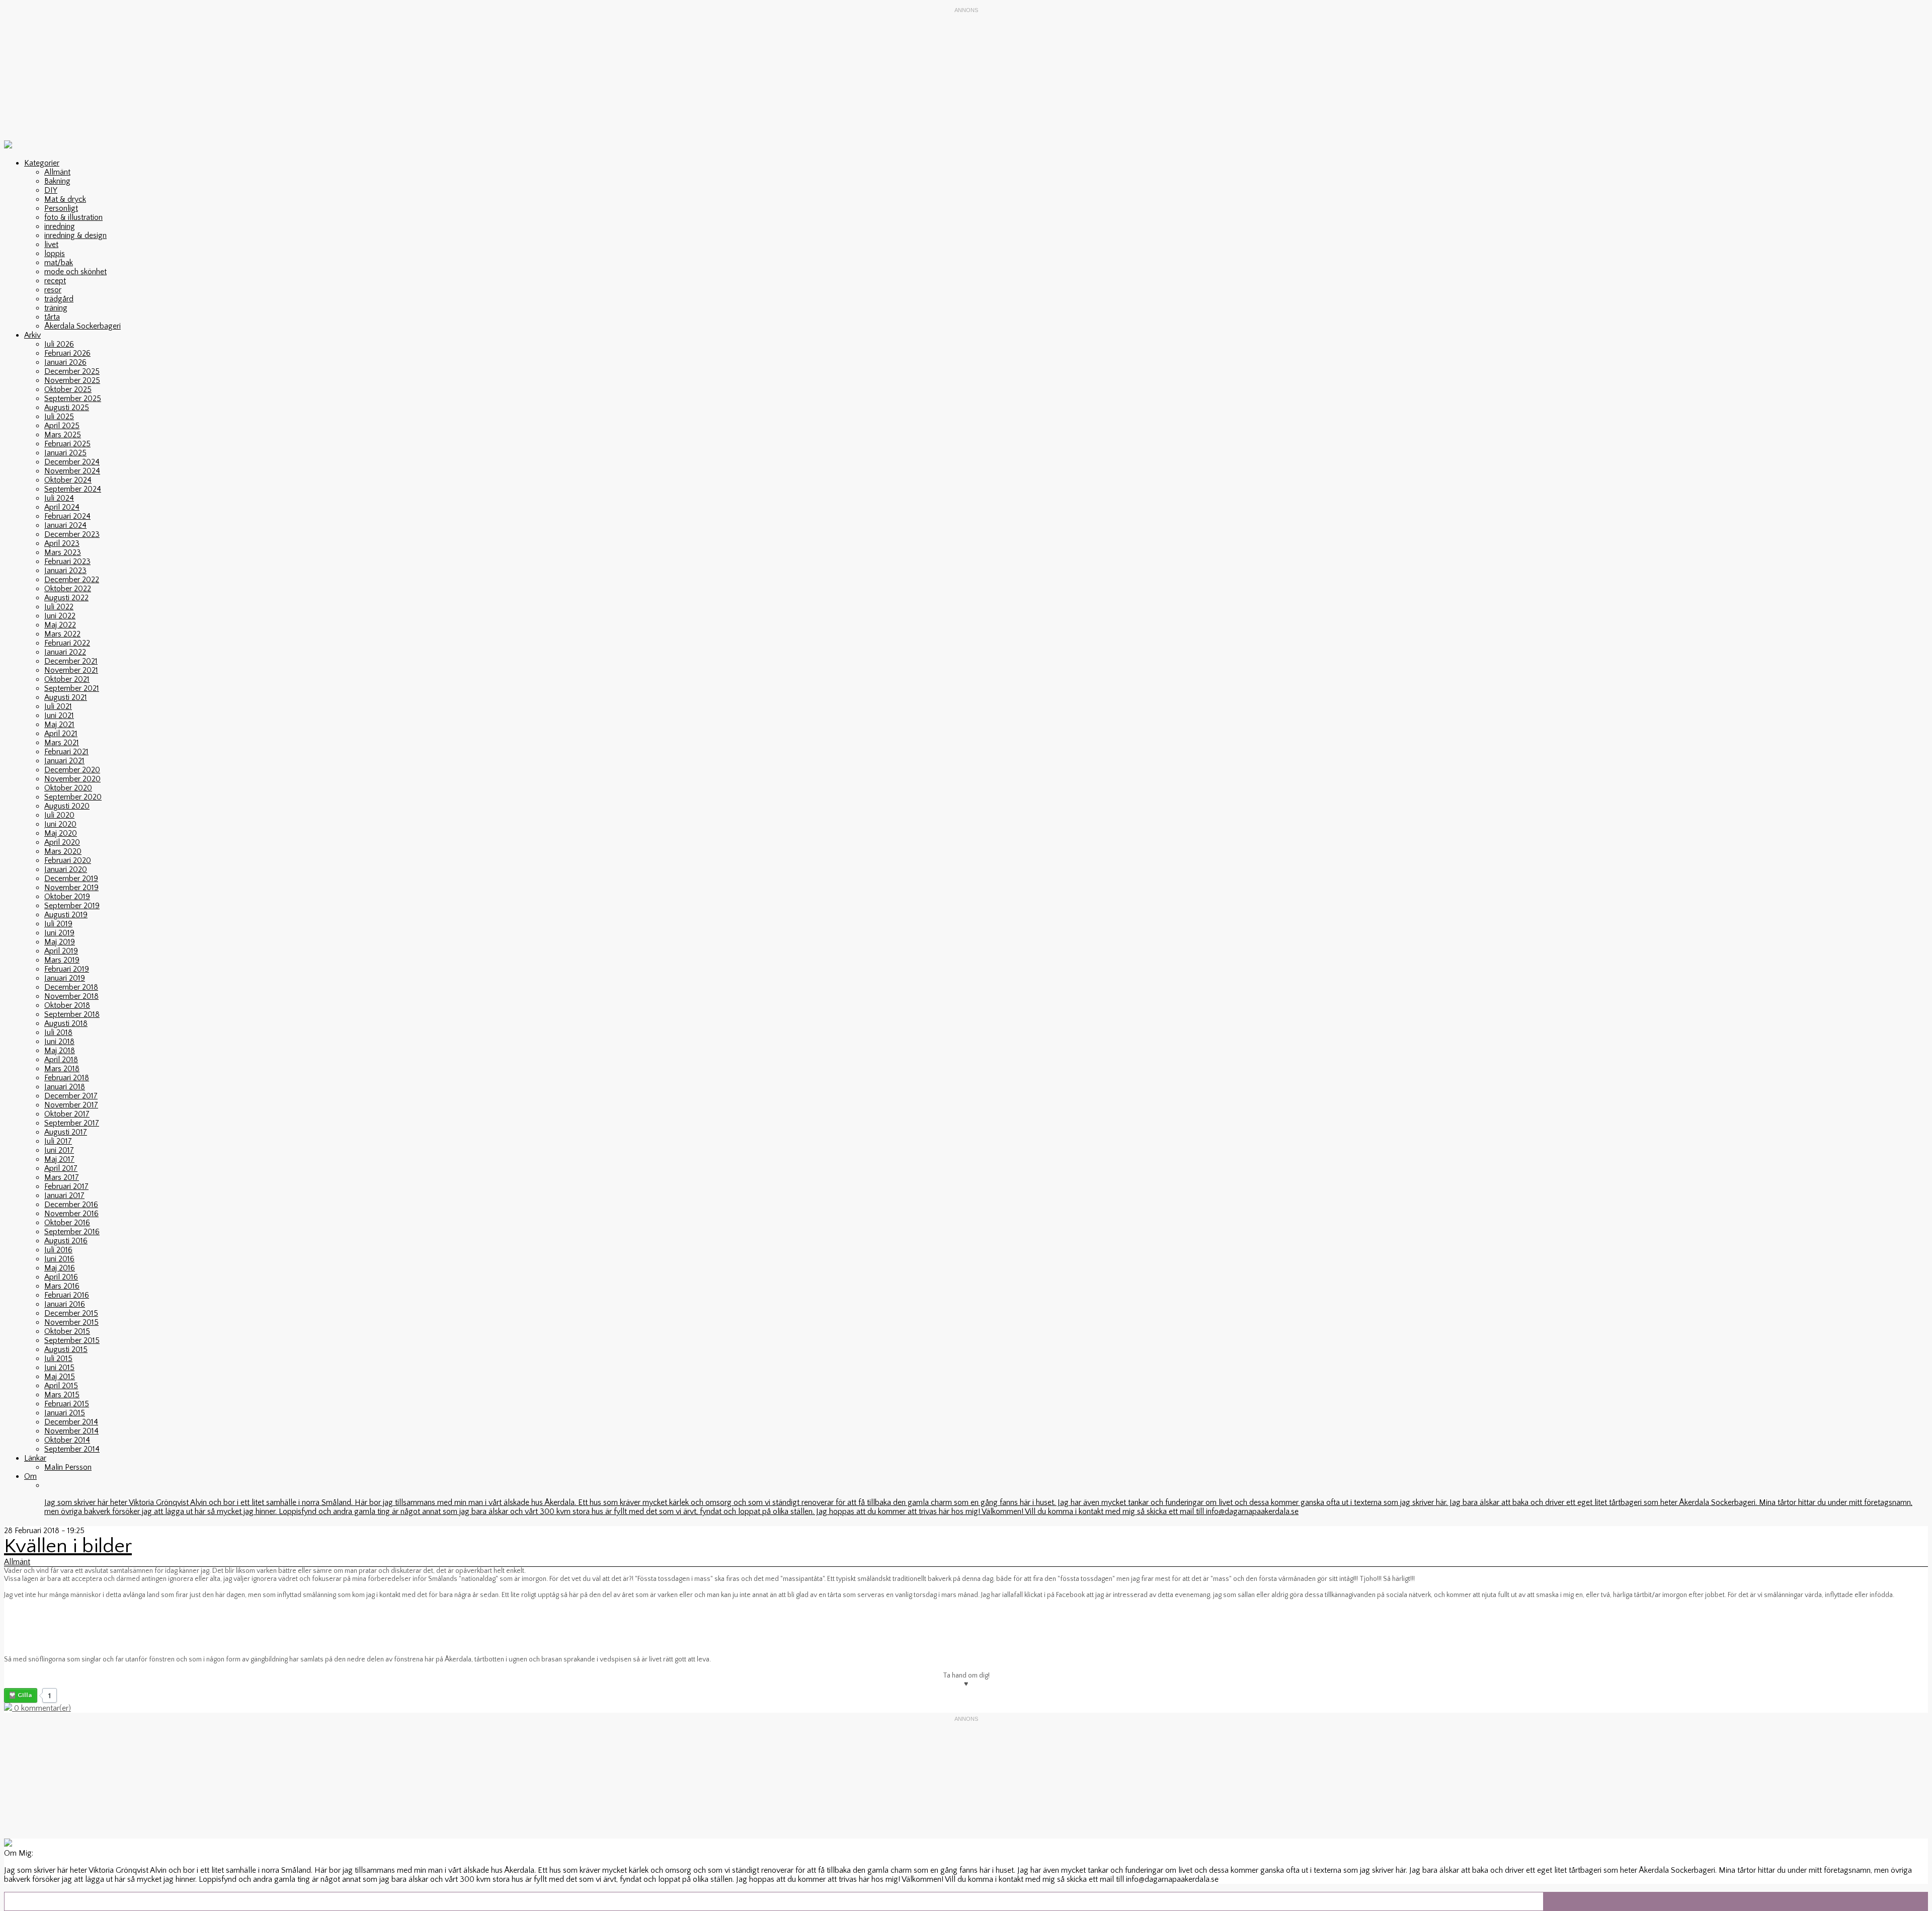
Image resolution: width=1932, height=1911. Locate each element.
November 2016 (71, 1214)
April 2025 (62, 426)
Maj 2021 (59, 725)
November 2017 (71, 1105)
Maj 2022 (60, 625)
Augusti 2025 (67, 408)
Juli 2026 (59, 344)
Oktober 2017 (67, 1114)
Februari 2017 (66, 1186)
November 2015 (71, 1322)
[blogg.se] (8, 146)
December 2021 (71, 661)
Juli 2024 (59, 498)
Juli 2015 (58, 1359)
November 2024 (72, 471)
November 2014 (71, 1431)
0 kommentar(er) (42, 1708)
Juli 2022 (59, 607)
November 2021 (71, 670)
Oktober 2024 (68, 480)
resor (53, 290)
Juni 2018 (59, 1042)
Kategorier (42, 163)
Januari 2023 (65, 571)
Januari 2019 (65, 978)
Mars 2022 (62, 634)
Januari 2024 (65, 525)
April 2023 (62, 543)
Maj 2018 (60, 1051)
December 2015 (71, 1313)
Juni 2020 (60, 824)
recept (55, 281)
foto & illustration (73, 217)
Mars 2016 (62, 1286)
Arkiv (32, 335)
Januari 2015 (65, 1413)
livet (51, 245)
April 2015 (61, 1386)
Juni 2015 (59, 1368)
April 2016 (61, 1277)
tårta (52, 317)
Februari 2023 (67, 562)
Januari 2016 (65, 1304)
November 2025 (72, 380)
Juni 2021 (59, 715)
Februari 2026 (67, 353)
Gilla (25, 1695)
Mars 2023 (63, 552)
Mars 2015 (62, 1395)
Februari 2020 (68, 860)
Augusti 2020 (67, 806)
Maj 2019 (60, 942)
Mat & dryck (65, 199)
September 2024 (73, 489)
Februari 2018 (67, 1078)
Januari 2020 (66, 869)
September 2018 (72, 1014)
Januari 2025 (65, 453)
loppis (55, 254)
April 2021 (61, 734)
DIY (51, 190)
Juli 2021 (58, 706)
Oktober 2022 (68, 589)
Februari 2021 (66, 752)
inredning (60, 226)
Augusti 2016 (66, 1241)
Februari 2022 (67, 643)
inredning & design (75, 235)
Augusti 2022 (66, 598)
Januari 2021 (64, 761)
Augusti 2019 (66, 915)
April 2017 (61, 1168)
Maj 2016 (60, 1268)
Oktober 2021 (67, 679)
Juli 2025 (59, 417)
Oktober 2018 (67, 1005)
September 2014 (72, 1449)
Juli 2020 (59, 815)
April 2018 (61, 1060)
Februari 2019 (67, 969)
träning (56, 308)
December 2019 (71, 879)
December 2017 (71, 1096)
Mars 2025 (63, 435)
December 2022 (72, 580)
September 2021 (72, 688)
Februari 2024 (67, 516)
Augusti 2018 (66, 1023)
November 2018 (71, 996)
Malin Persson (68, 1467)
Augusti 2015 (66, 1349)
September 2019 (72, 906)
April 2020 (62, 842)
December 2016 (71, 1205)
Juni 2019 (59, 933)
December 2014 (71, 1422)
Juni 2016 (59, 1259)
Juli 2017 (58, 1141)
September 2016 (72, 1232)
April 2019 (61, 951)
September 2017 (72, 1123)
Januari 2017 (64, 1196)
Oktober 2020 (68, 788)
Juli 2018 (58, 1032)
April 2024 (62, 507)
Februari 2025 (67, 444)
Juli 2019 (58, 924)
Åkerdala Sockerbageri (83, 326)
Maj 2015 (60, 1377)
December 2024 (72, 462)
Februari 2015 (67, 1404)
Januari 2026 (65, 362)
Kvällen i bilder (68, 1546)
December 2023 (72, 534)
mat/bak (59, 263)
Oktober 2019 (67, 897)
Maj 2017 (59, 1159)
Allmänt (57, 172)
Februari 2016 (67, 1295)
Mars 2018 (62, 1069)
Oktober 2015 (67, 1331)
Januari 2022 (65, 652)
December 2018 (71, 987)
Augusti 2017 (66, 1132)
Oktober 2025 (68, 389)
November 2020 (72, 779)
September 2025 (73, 399)
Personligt (61, 208)
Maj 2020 (61, 833)
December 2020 (72, 770)
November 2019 (71, 888)
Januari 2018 (65, 1087)
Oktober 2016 (67, 1223)
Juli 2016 (58, 1250)
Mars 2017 (62, 1177)
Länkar (35, 1458)
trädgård (59, 299)
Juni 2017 (59, 1150)
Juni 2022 (60, 616)
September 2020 (73, 797)
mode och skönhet (75, 272)
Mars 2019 (62, 960)
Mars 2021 (62, 743)
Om (30, 1476)
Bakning (57, 181)
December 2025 (72, 371)
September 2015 (72, 1340)
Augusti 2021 (66, 697)
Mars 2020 (63, 851)
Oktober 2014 (67, 1440)
